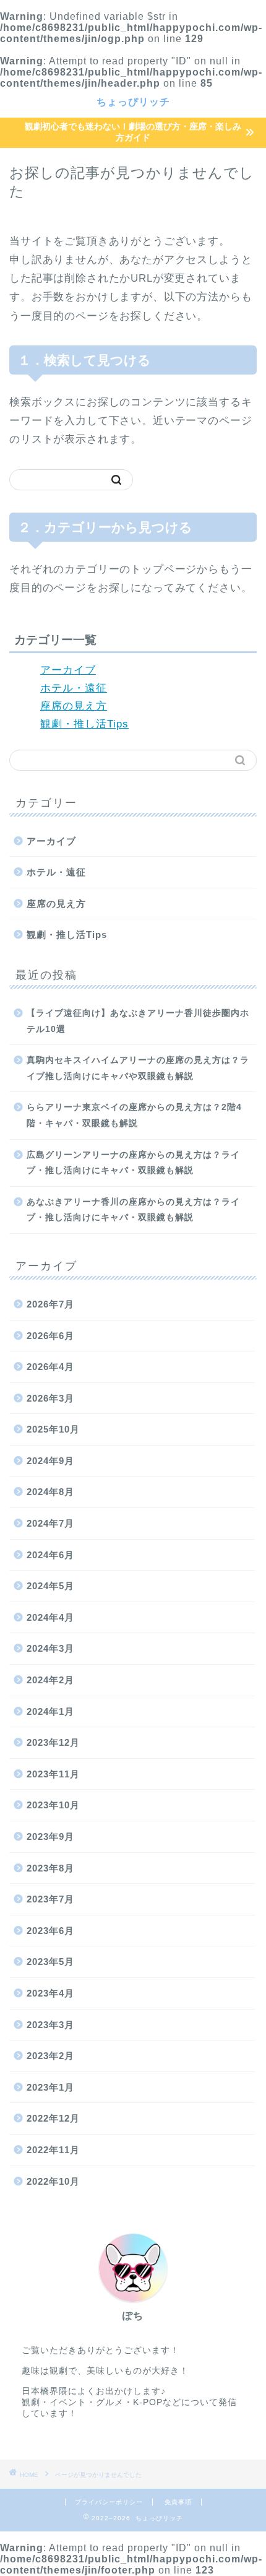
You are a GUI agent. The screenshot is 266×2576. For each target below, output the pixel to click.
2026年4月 (50, 1367)
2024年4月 (50, 1617)
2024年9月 (50, 1461)
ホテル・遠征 (74, 688)
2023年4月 (50, 1993)
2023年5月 (50, 1962)
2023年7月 (50, 1899)
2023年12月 (53, 1742)
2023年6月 (50, 1931)
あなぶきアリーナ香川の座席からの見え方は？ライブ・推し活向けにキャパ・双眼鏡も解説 (133, 1210)
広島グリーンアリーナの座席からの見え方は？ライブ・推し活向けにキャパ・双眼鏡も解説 (133, 1163)
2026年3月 (50, 1398)
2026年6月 (50, 1336)
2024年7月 (50, 1523)
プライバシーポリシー (109, 2502)
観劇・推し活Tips (84, 724)
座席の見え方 (74, 706)
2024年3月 (50, 1648)
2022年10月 (53, 2181)
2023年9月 (50, 1837)
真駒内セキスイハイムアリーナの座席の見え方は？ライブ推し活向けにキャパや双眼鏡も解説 (138, 1068)
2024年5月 (50, 1586)
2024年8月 (50, 1492)
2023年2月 (50, 2056)
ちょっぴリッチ (133, 102)
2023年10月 (53, 1805)
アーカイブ (68, 670)
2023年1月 (50, 2087)
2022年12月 (53, 2118)
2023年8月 (50, 1868)
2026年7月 (50, 1304)
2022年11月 (53, 2150)
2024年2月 (50, 1680)
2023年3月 (50, 2025)
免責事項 (178, 2502)
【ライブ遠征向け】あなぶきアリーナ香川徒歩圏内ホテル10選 (138, 1021)
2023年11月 (53, 1774)
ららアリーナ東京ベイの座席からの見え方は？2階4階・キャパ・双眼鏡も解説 (134, 1115)
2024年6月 (50, 1555)
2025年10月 (53, 1429)
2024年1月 (50, 1711)
